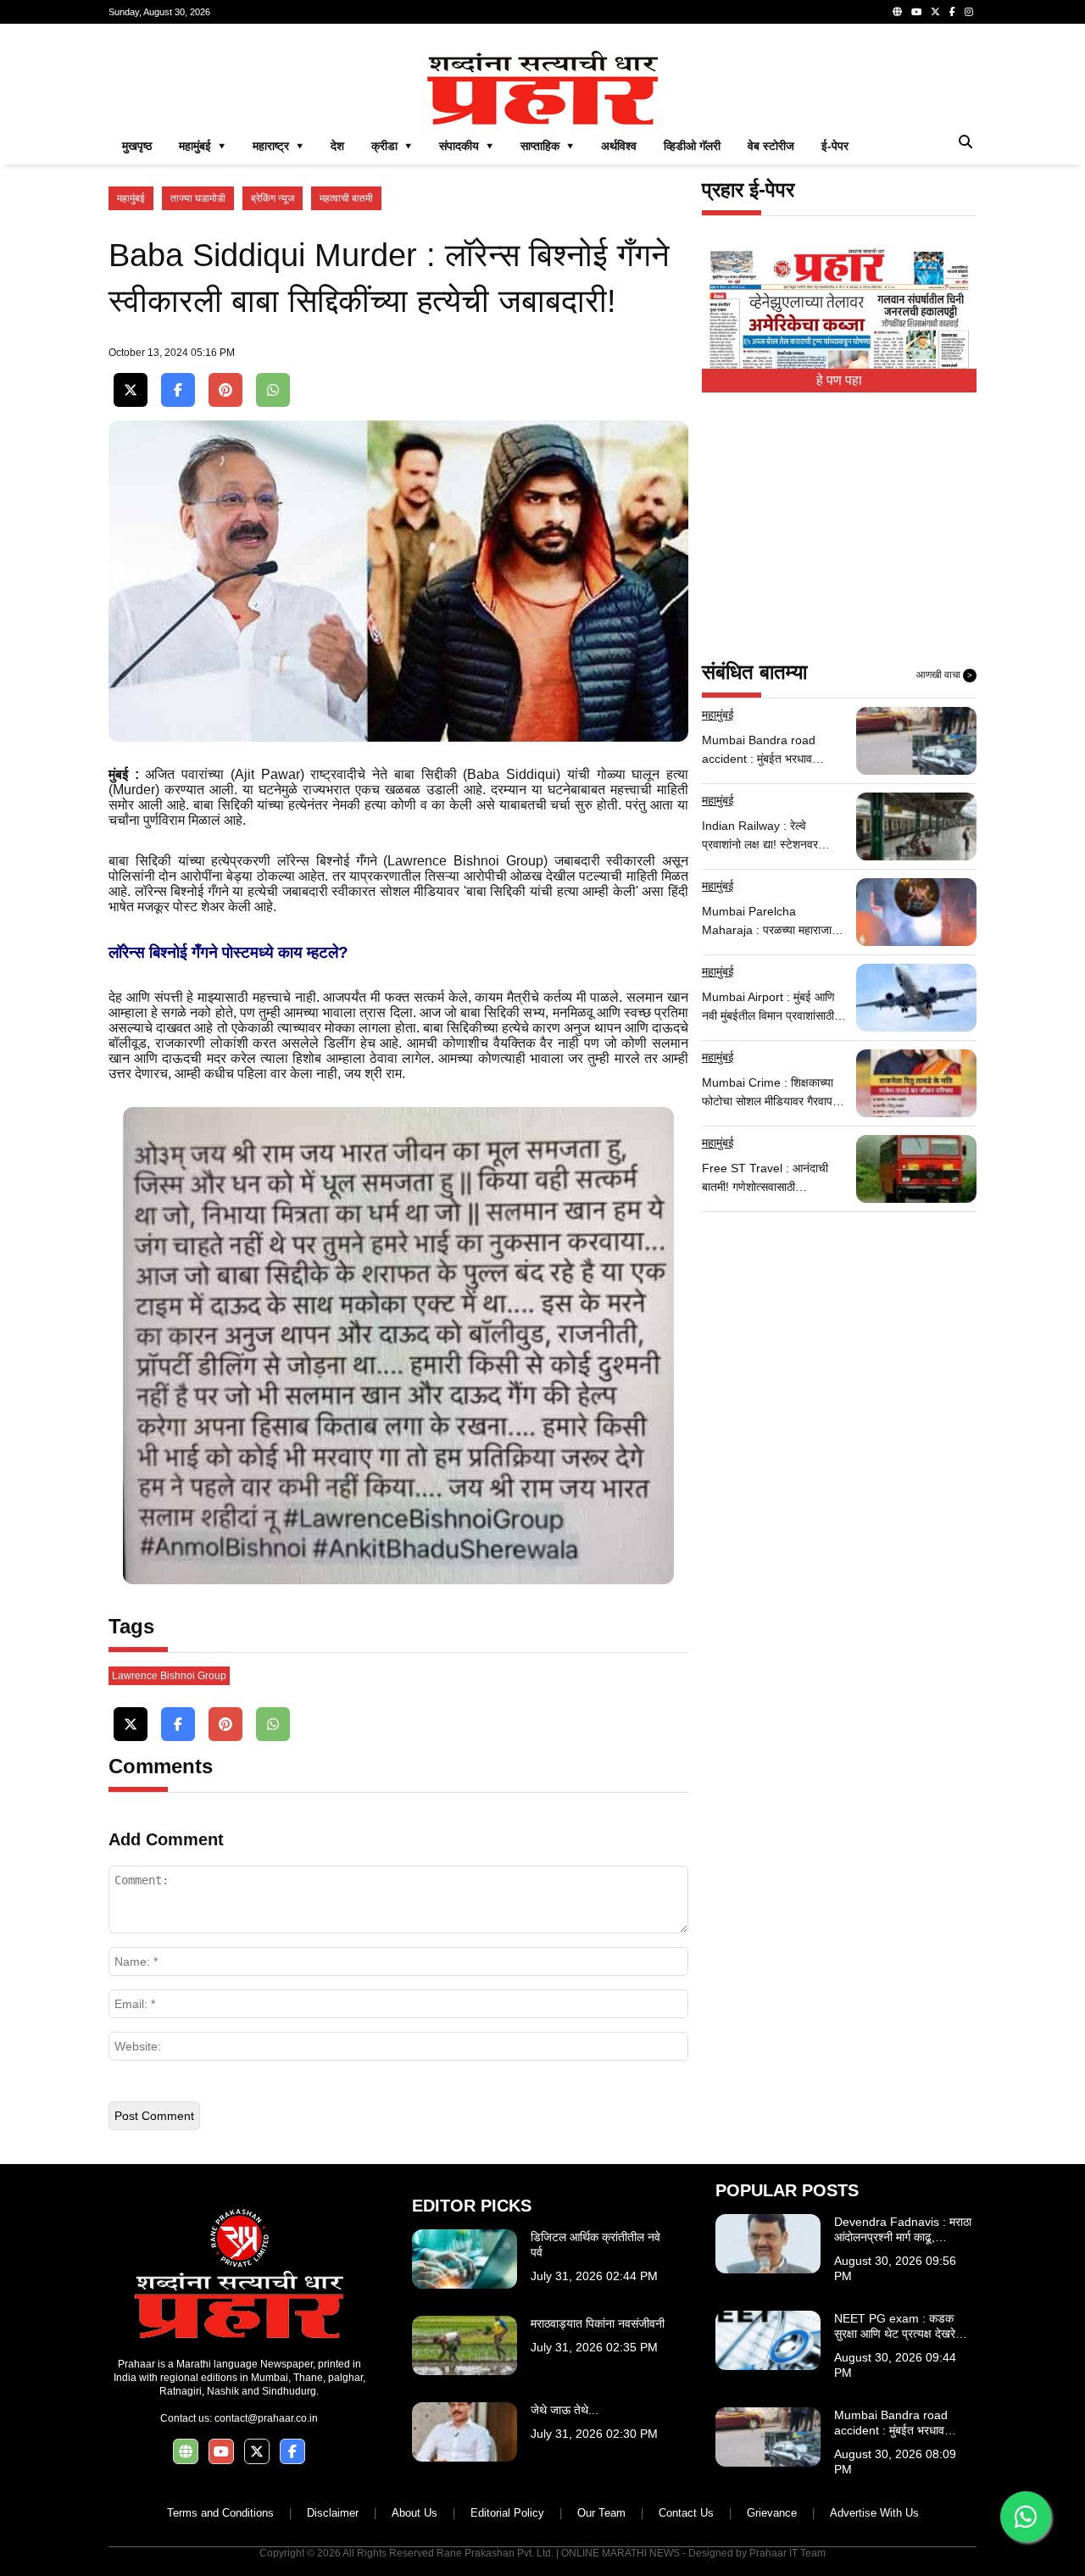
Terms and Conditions (220, 2513)
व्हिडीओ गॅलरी (692, 146)
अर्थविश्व (619, 146)
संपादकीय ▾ (466, 146)
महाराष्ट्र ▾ (278, 146)
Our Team (601, 2513)
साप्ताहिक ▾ (547, 146)
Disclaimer (333, 2513)
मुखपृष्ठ (137, 146)
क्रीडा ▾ (392, 146)
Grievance (772, 2513)
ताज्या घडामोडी (198, 198)
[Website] (897, 12)
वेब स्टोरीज (771, 146)
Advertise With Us (874, 2513)
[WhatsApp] (273, 390)
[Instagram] (969, 12)
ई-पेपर (835, 146)
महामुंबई (131, 198)
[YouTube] (916, 12)
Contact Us (686, 2513)
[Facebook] (952, 12)
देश (337, 146)
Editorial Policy (507, 2513)
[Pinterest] (225, 390)
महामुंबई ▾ (202, 146)
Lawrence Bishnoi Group (169, 1676)
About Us (415, 2513)
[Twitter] (935, 12)
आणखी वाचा (944, 675)
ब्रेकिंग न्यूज (273, 198)
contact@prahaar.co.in (266, 2418)
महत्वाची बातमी (346, 198)
